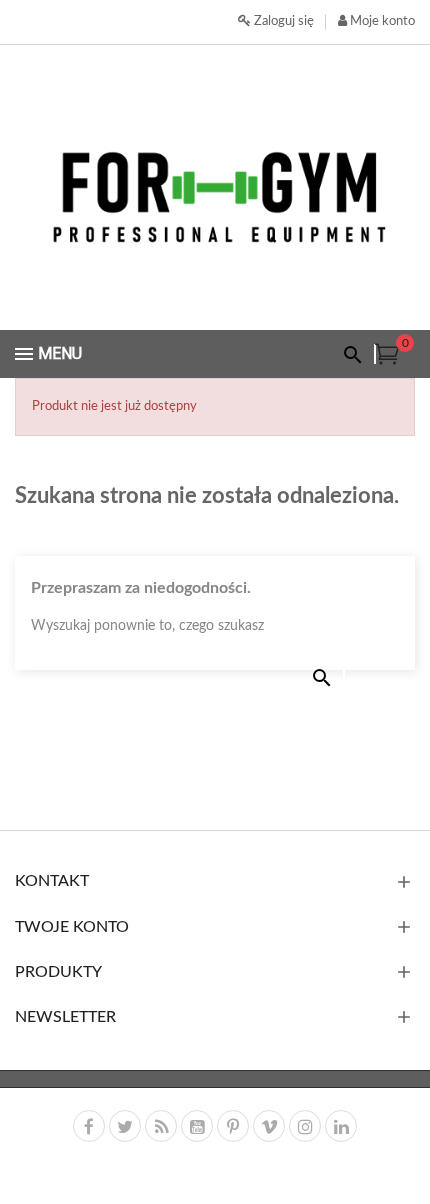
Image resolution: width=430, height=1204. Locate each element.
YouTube (197, 1126)
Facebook (89, 1126)
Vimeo (269, 1126)
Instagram (305, 1126)
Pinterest (233, 1126)
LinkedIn (341, 1126)
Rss (161, 1126)
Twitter (125, 1126)
